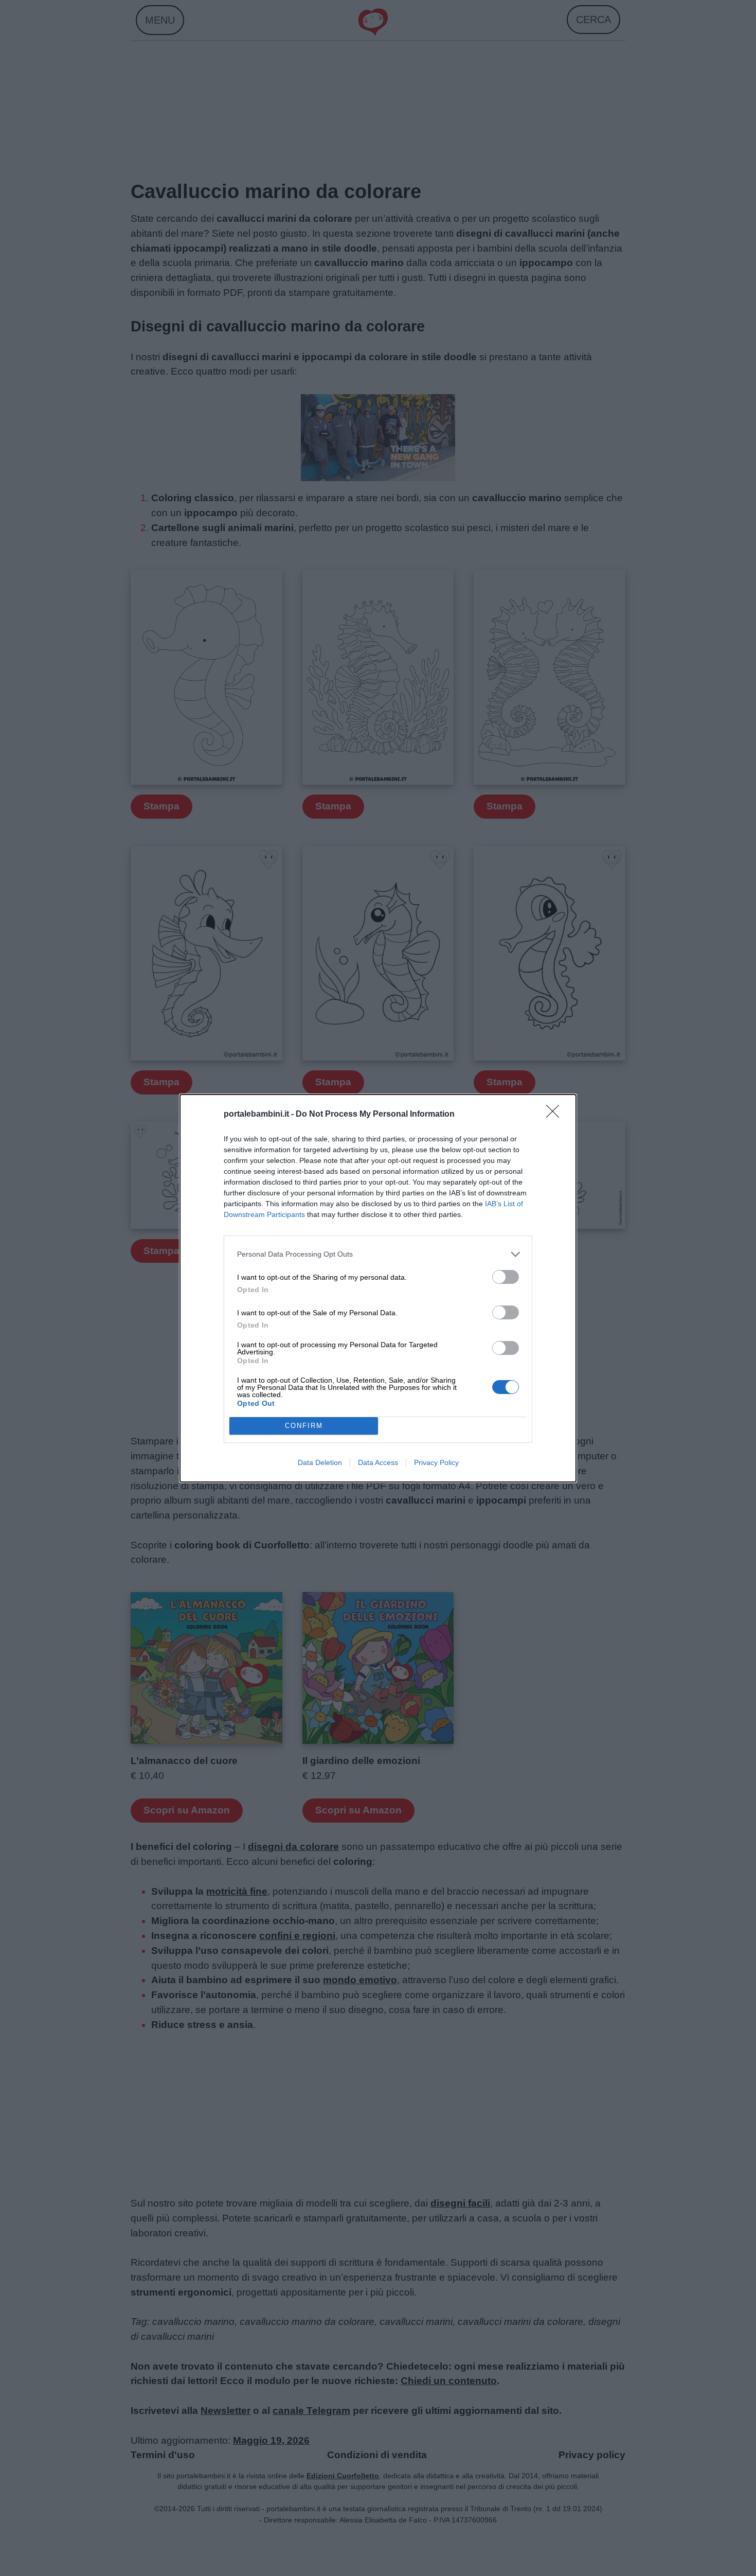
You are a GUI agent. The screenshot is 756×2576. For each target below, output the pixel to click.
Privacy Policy (436, 1462)
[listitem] (378, 1254)
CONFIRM (304, 1426)
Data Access (378, 1462)
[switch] (506, 1277)
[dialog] (378, 1288)
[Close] (556, 1115)
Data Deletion (320, 1462)
